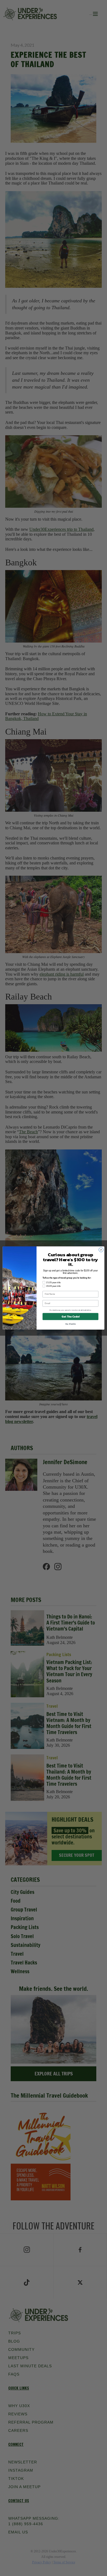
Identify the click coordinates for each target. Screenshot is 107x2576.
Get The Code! (70, 1316)
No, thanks (71, 1324)
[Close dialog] (101, 1250)
